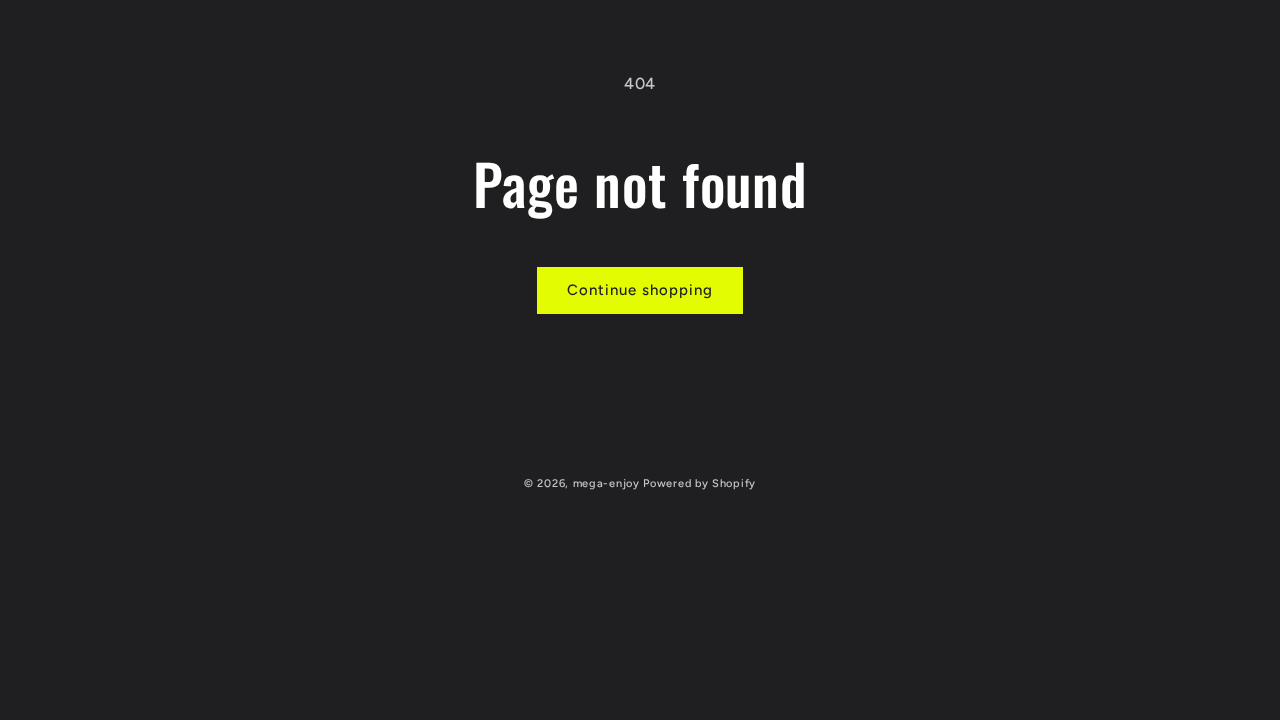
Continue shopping (640, 290)
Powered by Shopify (699, 483)
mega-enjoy (606, 483)
